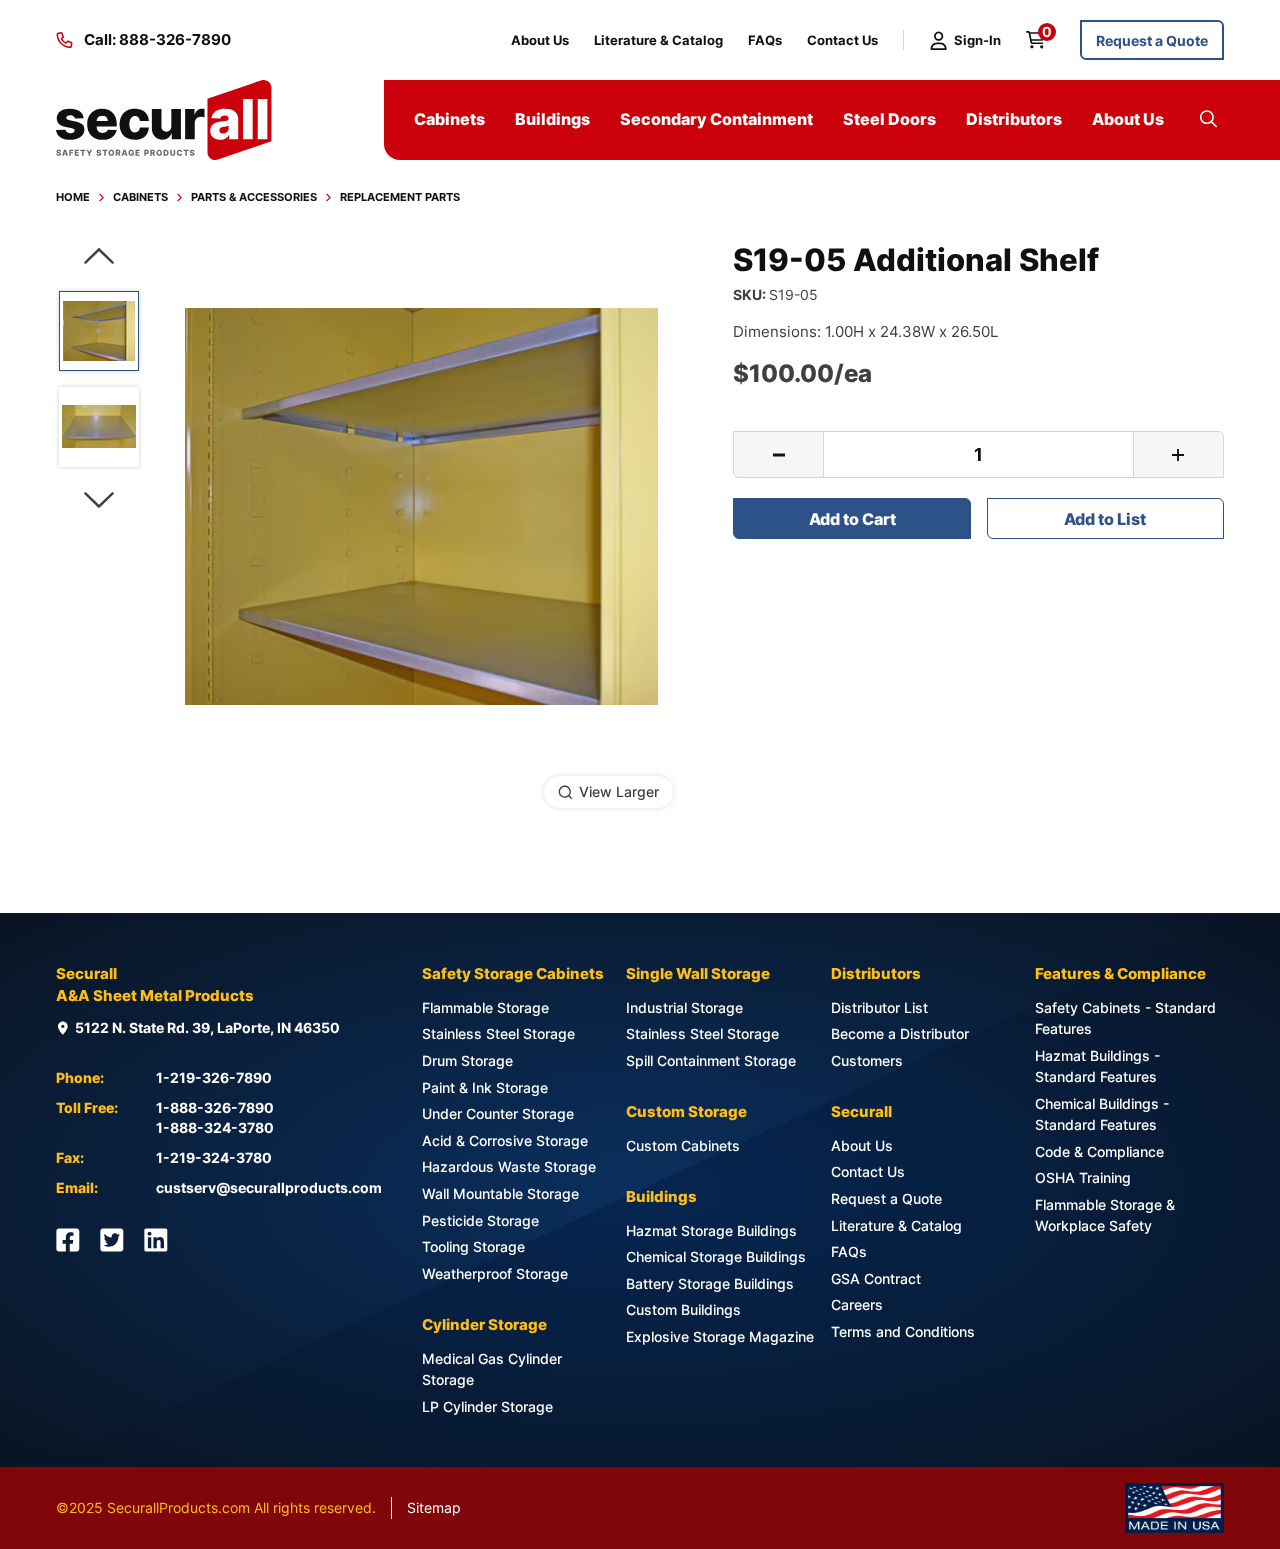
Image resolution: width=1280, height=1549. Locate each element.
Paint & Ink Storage (485, 1087)
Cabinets (140, 197)
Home (73, 197)
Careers (857, 1304)
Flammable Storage (485, 1007)
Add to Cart (852, 519)
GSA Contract (876, 1278)
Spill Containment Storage (711, 1060)
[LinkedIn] (156, 1240)
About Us (540, 40)
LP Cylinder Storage (487, 1406)
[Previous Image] (99, 256)
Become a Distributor (900, 1033)
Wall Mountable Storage (500, 1193)
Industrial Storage (684, 1007)
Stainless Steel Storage (498, 1033)
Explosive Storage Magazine (720, 1336)
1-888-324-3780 (215, 1127)
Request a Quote (1152, 40)
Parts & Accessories (254, 197)
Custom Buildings (683, 1309)
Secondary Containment (716, 119)
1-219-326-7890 (214, 1077)
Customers (867, 1060)
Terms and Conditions (903, 1331)
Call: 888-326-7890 (157, 39)
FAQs (765, 40)
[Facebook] (68, 1240)
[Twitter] (112, 1240)
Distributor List (879, 1007)
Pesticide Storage (480, 1220)
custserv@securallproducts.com (269, 1187)
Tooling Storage (473, 1246)
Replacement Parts (400, 197)
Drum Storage (467, 1060)
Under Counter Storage (498, 1113)
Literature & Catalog (658, 40)
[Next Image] (99, 500)
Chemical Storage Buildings (716, 1256)
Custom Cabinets (683, 1145)
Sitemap (434, 1507)
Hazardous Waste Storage (509, 1166)
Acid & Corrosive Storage (505, 1140)
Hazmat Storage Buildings (711, 1230)
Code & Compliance (1099, 1151)
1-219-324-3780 (214, 1157)
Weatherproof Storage (495, 1273)
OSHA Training (1083, 1177)
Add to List (1105, 519)
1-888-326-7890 (215, 1107)
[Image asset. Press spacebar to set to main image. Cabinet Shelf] (99, 331)
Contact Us (842, 40)
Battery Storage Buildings (710, 1283)
